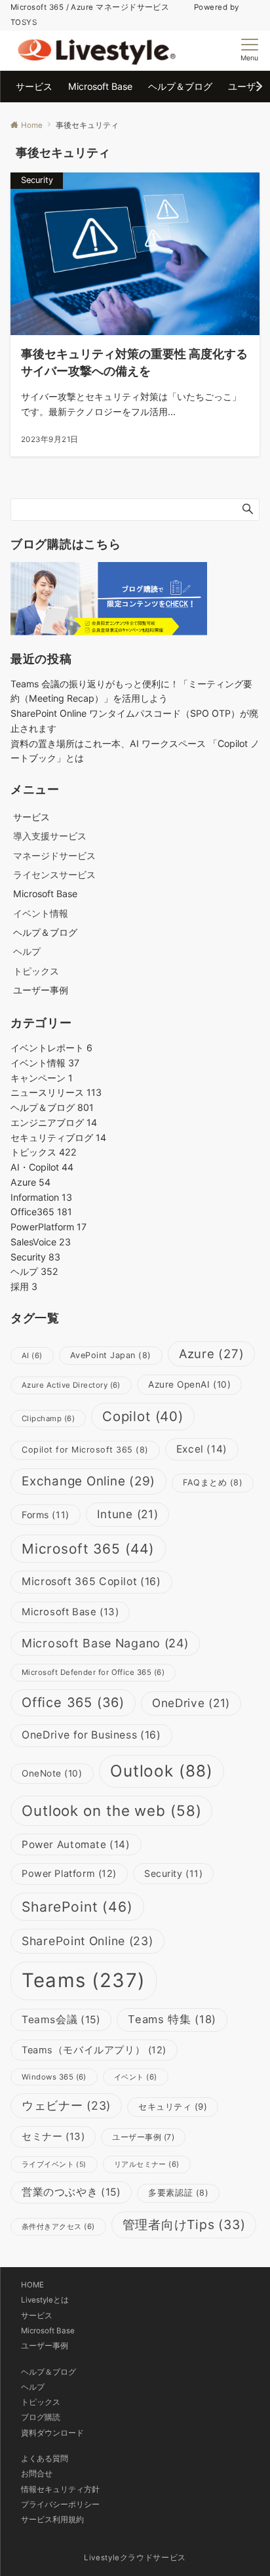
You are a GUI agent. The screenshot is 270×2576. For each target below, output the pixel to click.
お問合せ (37, 2474)
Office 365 (73, 1702)
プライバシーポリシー (60, 2505)
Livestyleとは (45, 2300)
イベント (136, 2077)
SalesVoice (41, 1242)
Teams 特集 (172, 2019)
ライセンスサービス (54, 875)
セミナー (53, 2136)
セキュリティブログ (58, 1137)
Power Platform (69, 1874)
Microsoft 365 (88, 1549)
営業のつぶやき (71, 2192)
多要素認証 (178, 2193)
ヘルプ (27, 951)
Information (41, 1197)
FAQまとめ (213, 1482)
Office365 (41, 1212)
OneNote (52, 1773)
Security (35, 1257)
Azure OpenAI (189, 1384)
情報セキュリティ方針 (60, 2489)
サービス (37, 2316)
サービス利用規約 (52, 2520)
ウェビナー (66, 2105)
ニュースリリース (56, 1092)
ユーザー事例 (143, 2137)
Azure (30, 1182)
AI (32, 1356)
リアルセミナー (147, 2164)
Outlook (162, 1771)
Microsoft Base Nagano (105, 1643)
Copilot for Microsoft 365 (85, 1450)
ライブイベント (54, 2164)
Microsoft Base (70, 1612)
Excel (202, 1449)
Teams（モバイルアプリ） (94, 2050)
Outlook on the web (111, 1810)
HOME (32, 2285)
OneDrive (191, 1703)
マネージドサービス (54, 855)
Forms (46, 1515)
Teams (84, 1980)
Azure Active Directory (71, 1385)
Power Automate (76, 1844)
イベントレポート (51, 1048)
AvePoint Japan (111, 1355)
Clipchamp (48, 1419)
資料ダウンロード (52, 2433)
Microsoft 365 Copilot (91, 1581)
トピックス (36, 971)
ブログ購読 (41, 2417)
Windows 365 (54, 2077)
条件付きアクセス (58, 2226)
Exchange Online (88, 1481)
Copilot (143, 1416)
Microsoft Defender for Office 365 (93, 1672)
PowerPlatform (48, 1227)
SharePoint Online (87, 1941)
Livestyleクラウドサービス (135, 2558)
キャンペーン (42, 1078)
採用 (24, 1286)
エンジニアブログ (54, 1122)
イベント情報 (41, 913)
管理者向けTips (184, 2224)
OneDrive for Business (91, 1735)
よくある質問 (45, 2459)
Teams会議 (61, 2020)
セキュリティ (173, 2106)
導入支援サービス (50, 836)
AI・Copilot (42, 1167)
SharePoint (77, 1907)
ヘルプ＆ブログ (52, 1107)
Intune (128, 1514)
